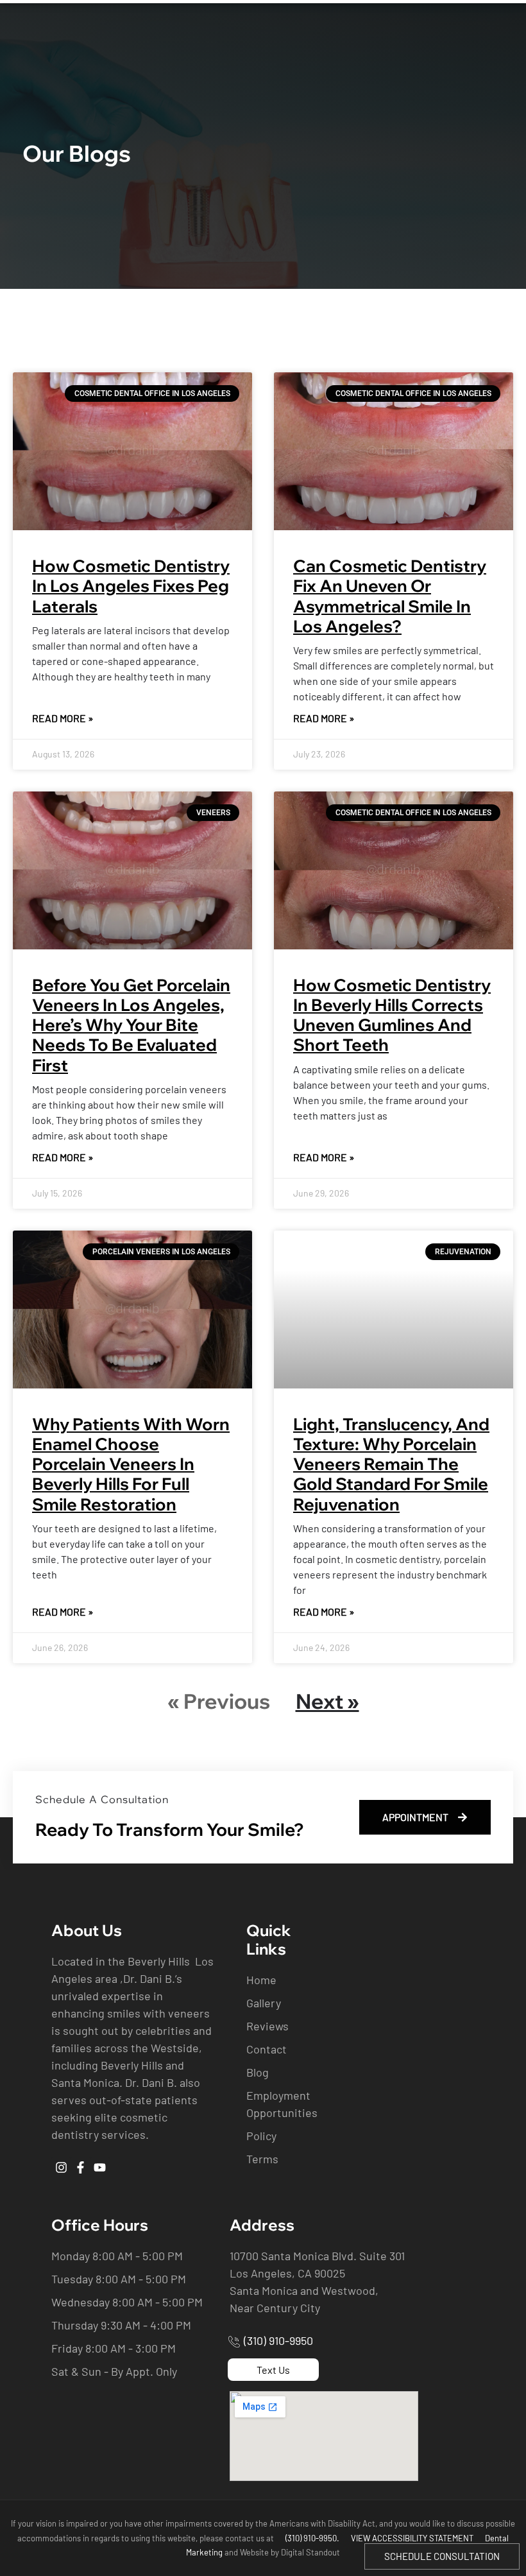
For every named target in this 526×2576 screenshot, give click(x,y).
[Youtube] (100, 2167)
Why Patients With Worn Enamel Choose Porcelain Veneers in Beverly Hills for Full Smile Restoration (131, 1464)
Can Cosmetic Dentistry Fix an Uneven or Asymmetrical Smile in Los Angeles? (390, 596)
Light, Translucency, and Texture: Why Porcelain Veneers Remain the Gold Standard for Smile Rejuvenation (391, 1464)
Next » (327, 1701)
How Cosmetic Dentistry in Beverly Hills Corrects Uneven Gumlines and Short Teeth (392, 1015)
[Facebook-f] (80, 2167)
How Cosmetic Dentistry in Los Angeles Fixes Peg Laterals (131, 586)
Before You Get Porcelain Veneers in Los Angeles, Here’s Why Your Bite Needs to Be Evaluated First (131, 1025)
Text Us (273, 2370)
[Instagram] (61, 2167)
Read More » (63, 718)
